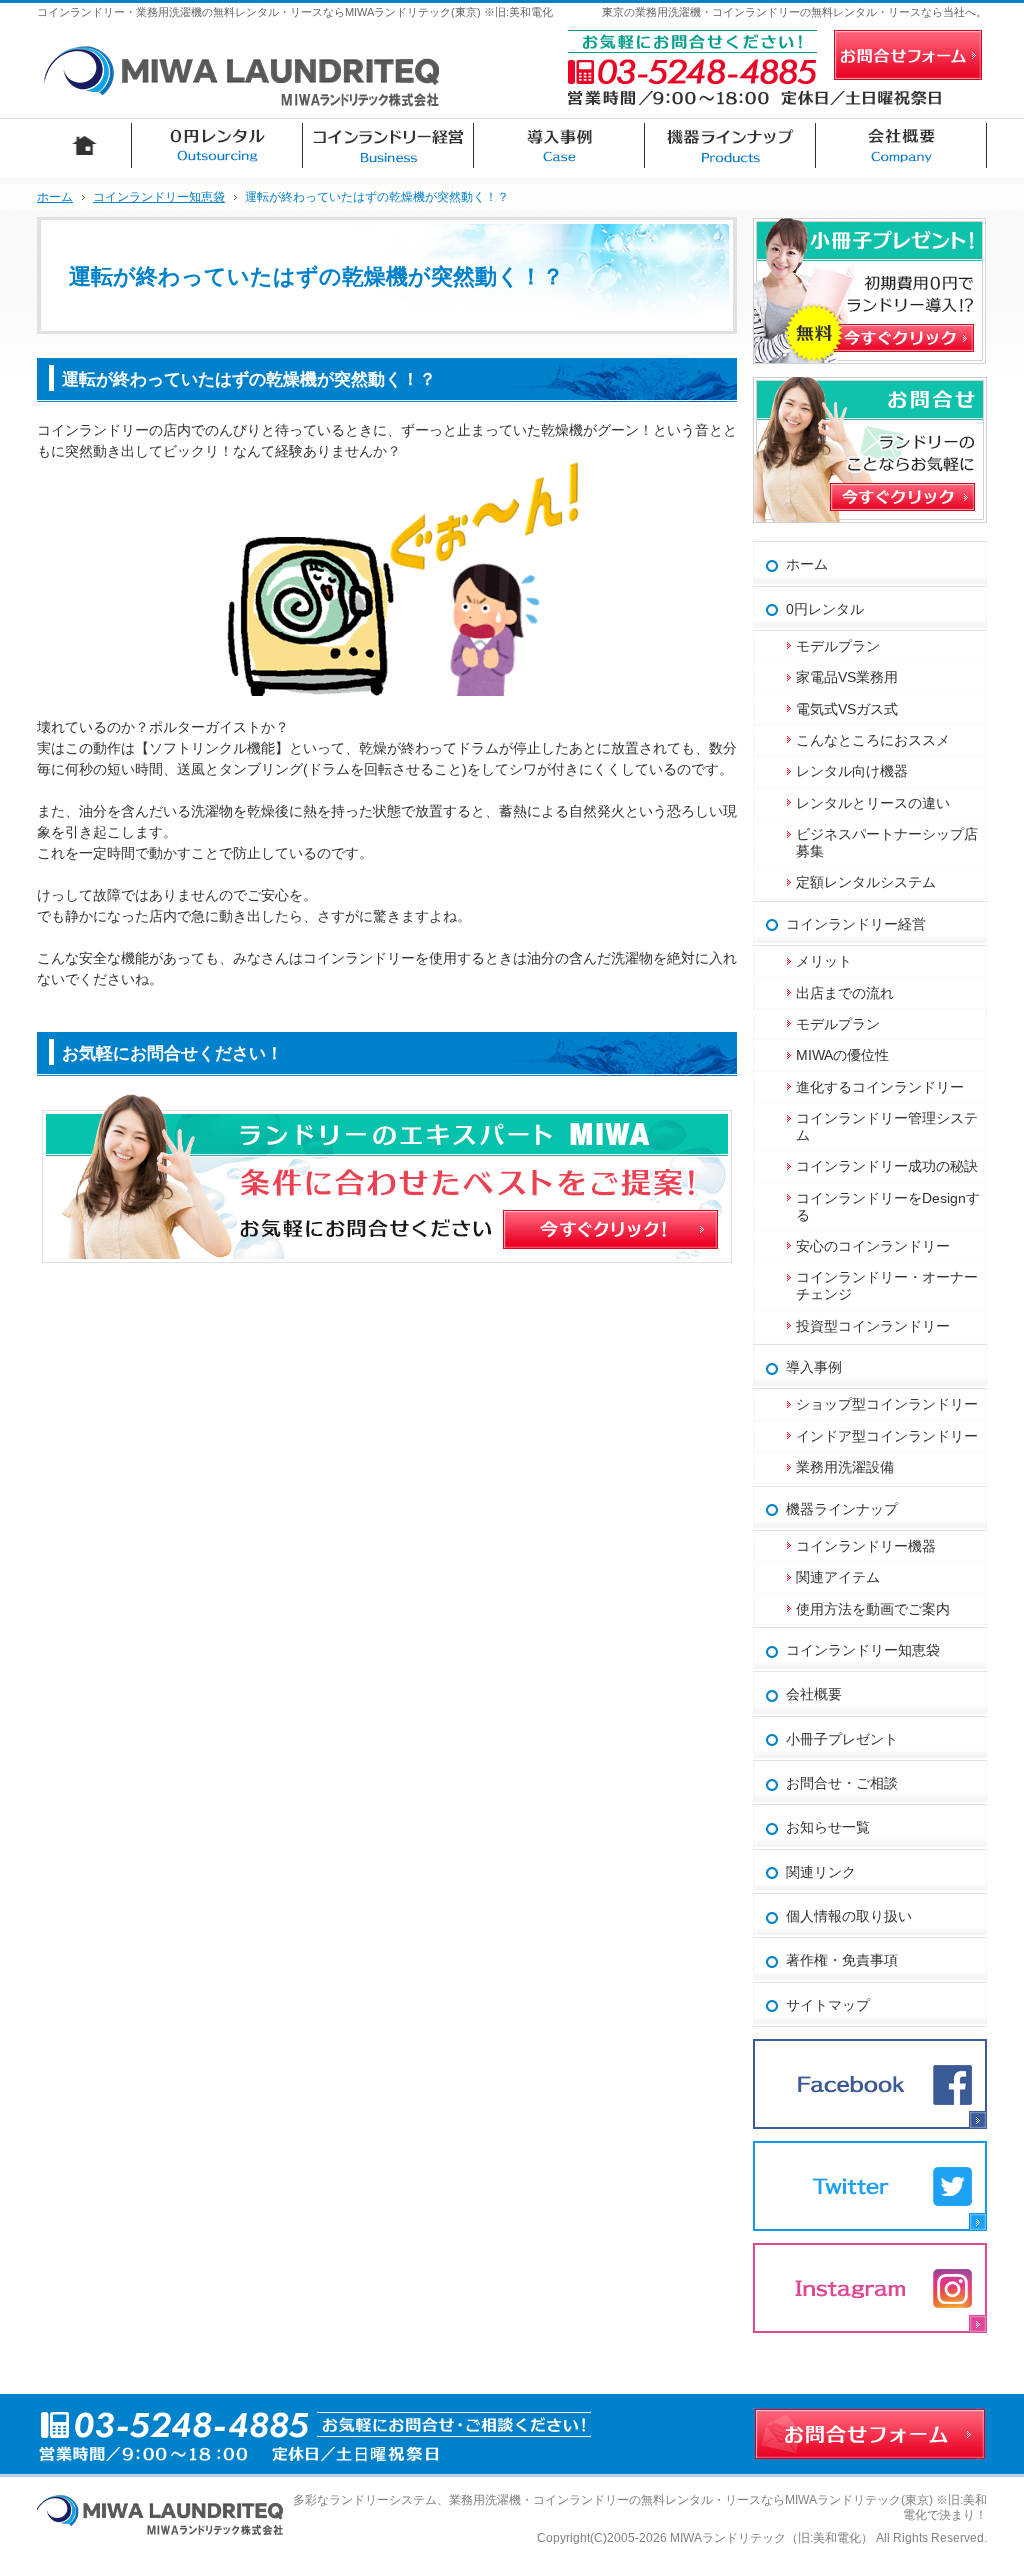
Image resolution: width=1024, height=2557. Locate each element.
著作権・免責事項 (842, 1960)
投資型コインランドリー (873, 1326)
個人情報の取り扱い (849, 1916)
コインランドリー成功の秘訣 (887, 1166)
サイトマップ (828, 2005)
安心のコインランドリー (873, 1246)
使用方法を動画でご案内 (880, 1609)
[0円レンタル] (217, 145)
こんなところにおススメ (873, 740)
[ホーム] (84, 145)
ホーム (807, 564)
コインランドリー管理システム (887, 1126)
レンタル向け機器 (852, 771)
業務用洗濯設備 (845, 1467)
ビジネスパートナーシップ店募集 (887, 842)
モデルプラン (838, 646)
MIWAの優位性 (842, 1055)
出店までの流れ (845, 993)
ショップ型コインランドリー (887, 1404)
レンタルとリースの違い (873, 803)
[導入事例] (559, 145)
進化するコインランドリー (880, 1087)
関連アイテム (838, 1577)
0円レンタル (825, 609)
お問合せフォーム (908, 55)
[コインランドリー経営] (388, 145)
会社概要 (814, 1694)
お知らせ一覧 (828, 1827)
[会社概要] (901, 145)
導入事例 (814, 1367)
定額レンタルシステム (866, 882)
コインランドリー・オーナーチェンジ (887, 1285)
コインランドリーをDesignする (888, 1206)
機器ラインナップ (842, 1509)
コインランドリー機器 (866, 1546)
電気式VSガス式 (847, 709)
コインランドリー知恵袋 (863, 1650)
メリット (824, 961)
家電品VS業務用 (847, 677)
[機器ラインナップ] (730, 145)
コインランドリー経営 (856, 924)
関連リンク (821, 1872)
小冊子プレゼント (842, 1739)
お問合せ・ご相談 (842, 1783)
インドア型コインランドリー (887, 1436)
